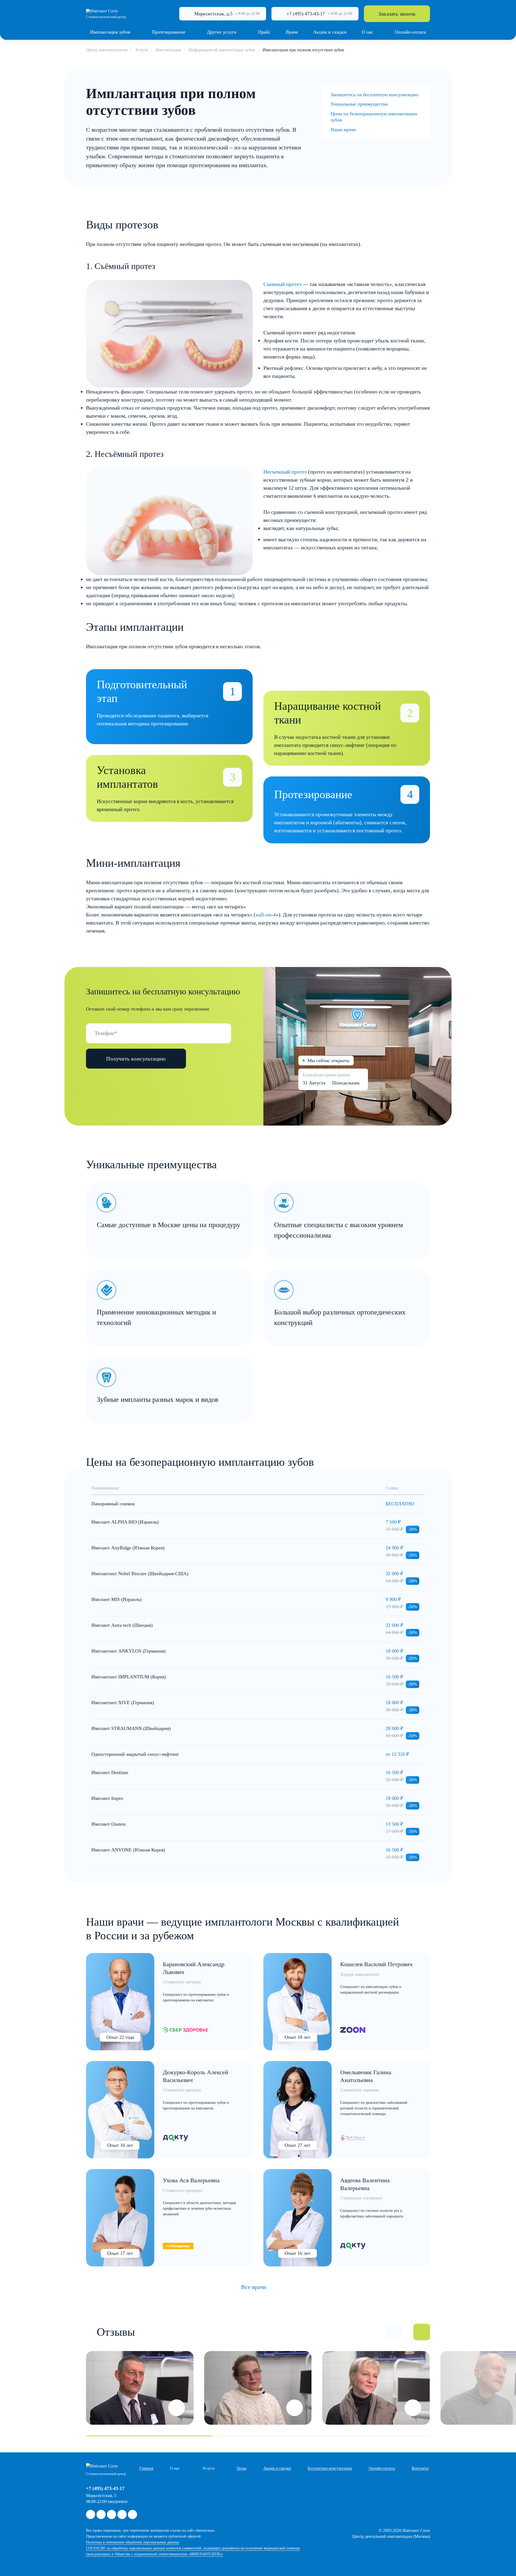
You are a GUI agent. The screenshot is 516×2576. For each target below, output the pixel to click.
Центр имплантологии (107, 50)
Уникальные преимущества (359, 104)
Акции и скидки (277, 2468)
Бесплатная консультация (330, 2468)
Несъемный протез (285, 472)
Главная (146, 2468)
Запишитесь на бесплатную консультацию (374, 95)
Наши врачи (343, 130)
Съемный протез (282, 284)
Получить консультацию (136, 1059)
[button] (394, 2332)
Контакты (420, 2468)
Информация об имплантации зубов (222, 50)
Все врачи (254, 2287)
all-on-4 (267, 915)
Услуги (142, 50)
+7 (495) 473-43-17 (306, 14)
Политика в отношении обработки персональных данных (133, 2542)
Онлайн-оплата (382, 2468)
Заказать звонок (397, 14)
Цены (242, 2468)
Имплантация (168, 50)
